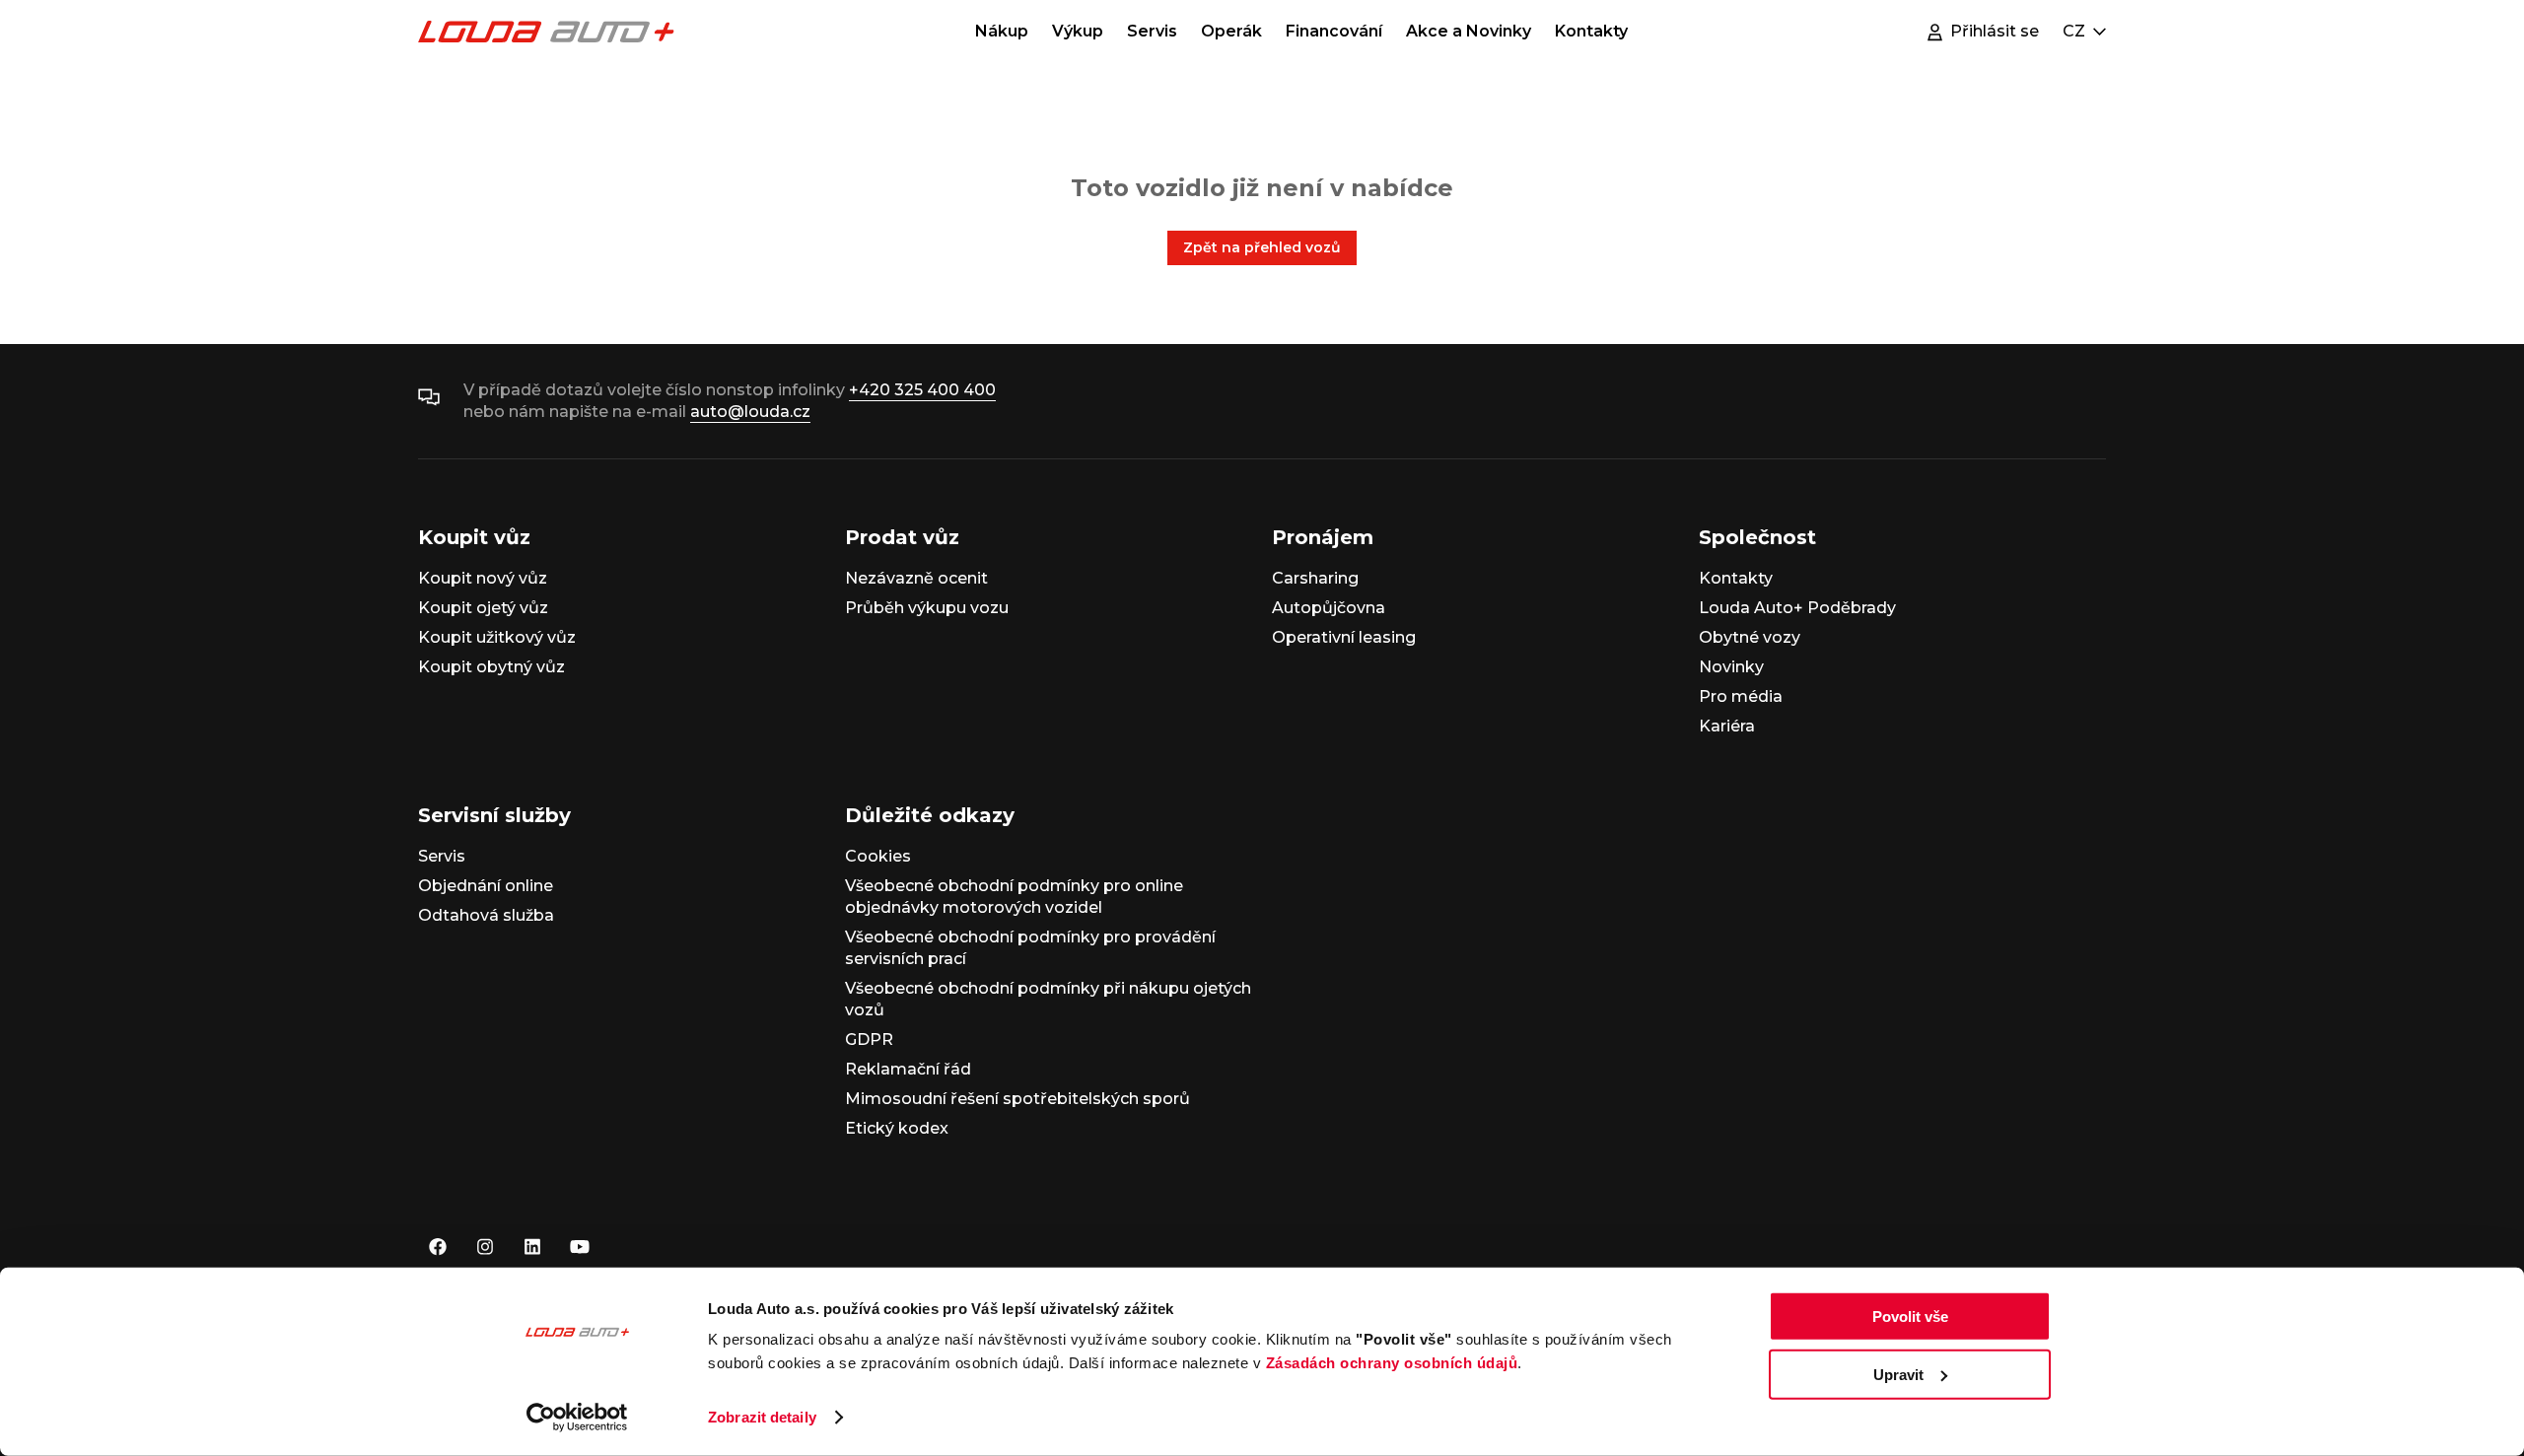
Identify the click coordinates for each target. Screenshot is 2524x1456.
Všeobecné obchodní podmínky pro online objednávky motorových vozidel (1014, 897)
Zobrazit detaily (762, 1417)
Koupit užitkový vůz (497, 637)
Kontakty (1591, 31)
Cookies (878, 856)
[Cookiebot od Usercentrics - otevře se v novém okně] (577, 1418)
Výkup (1078, 31)
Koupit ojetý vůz (483, 608)
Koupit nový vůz (483, 578)
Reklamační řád (908, 1069)
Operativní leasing (1344, 637)
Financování (1334, 31)
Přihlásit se (1995, 31)
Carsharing (1315, 578)
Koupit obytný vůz (491, 667)
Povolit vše (1910, 1317)
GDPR (869, 1040)
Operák (1231, 31)
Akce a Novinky (1469, 31)
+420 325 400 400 (922, 390)
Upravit (1898, 1374)
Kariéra (1727, 726)
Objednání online (486, 886)
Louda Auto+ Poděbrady (1797, 608)
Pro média (1741, 696)
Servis (1152, 31)
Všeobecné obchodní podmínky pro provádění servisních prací (1030, 948)
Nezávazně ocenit (916, 578)
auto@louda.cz (750, 412)
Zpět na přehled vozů (1262, 247)
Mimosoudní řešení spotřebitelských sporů (1017, 1099)
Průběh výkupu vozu (927, 608)
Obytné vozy (1750, 637)
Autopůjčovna (1329, 608)
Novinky (1731, 667)
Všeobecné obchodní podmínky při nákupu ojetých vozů (1048, 999)
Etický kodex (897, 1128)
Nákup (1002, 31)
